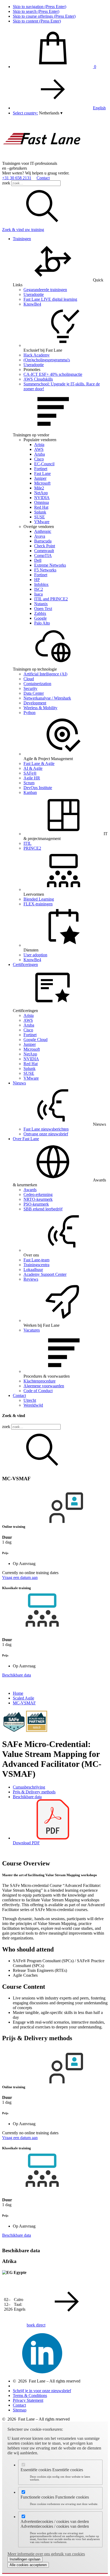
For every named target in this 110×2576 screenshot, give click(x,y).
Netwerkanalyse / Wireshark (47, 698)
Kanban (30, 792)
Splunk (40, 512)
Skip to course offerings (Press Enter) (44, 16)
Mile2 (39, 488)
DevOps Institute (38, 788)
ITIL (27, 843)
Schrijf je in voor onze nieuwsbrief (42, 2391)
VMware (42, 522)
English (99, 108)
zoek (6, 183)
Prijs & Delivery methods (34, 1792)
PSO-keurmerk (36, 1204)
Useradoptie (34, 294)
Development (35, 703)
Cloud (29, 679)
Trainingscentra (36, 1265)
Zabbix (40, 613)
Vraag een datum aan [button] (20, 1577)
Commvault (44, 551)
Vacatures (32, 1330)
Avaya (40, 536)
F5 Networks (45, 570)
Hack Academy (37, 355)
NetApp (41, 493)
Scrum (29, 783)
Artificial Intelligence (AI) (45, 674)
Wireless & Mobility (40, 708)
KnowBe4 (32, 304)
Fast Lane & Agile (39, 763)
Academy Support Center (45, 1274)
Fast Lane (42, 473)
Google (40, 618)
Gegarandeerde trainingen (45, 290)
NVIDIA (42, 498)
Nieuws (19, 1083)
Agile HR (32, 778)
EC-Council (44, 464)
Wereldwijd (33, 1405)
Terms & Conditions (30, 2395)
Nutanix (41, 604)
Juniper (40, 478)
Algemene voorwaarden (44, 1386)
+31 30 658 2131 (17, 178)
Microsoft (42, 483)
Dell (38, 560)
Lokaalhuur (33, 1270)
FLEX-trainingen (38, 904)
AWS (39, 449)
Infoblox (41, 584)
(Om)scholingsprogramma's (47, 360)
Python (30, 713)
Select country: (25, 113)
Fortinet (41, 469)
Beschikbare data (27, 1797)
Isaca (38, 594)
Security (30, 688)
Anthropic (43, 531)
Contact (43, 178)
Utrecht (30, 1400)
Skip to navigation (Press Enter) (40, 7)
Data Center (34, 693)
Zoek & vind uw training (23, 230)
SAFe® (30, 773)
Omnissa (42, 502)
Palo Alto (42, 623)
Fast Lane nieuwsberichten (46, 1129)
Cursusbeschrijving (29, 1787)
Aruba (40, 454)
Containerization (37, 684)
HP (37, 580)
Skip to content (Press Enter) (37, 21)
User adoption (35, 955)
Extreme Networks (50, 565)
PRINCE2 (32, 848)
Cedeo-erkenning (38, 1194)
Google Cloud (36, 1040)
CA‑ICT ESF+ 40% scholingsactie (53, 374)
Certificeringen (25, 964)
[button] (51, 113)
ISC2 (39, 589)
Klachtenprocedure (40, 1381)
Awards (30, 1190)
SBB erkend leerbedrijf (43, 1209)
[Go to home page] (42, 159)
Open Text (43, 609)
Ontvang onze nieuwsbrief (46, 1134)
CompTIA (43, 555)
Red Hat (41, 507)
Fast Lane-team (36, 1260)
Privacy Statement (28, 2400)
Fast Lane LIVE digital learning (50, 299)
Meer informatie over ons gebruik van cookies (46, 2554)
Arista (39, 445)
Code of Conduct (38, 1391)
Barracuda (43, 541)
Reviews (31, 1279)
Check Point (45, 546)
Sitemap (20, 2410)
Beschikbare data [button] (17, 1675)
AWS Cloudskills (38, 379)
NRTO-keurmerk (38, 1199)
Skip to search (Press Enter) (36, 11)
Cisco (39, 459)
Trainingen (22, 239)
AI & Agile (33, 768)
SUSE (40, 517)
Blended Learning (39, 899)
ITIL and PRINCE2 (51, 599)
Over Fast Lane (26, 1139)
